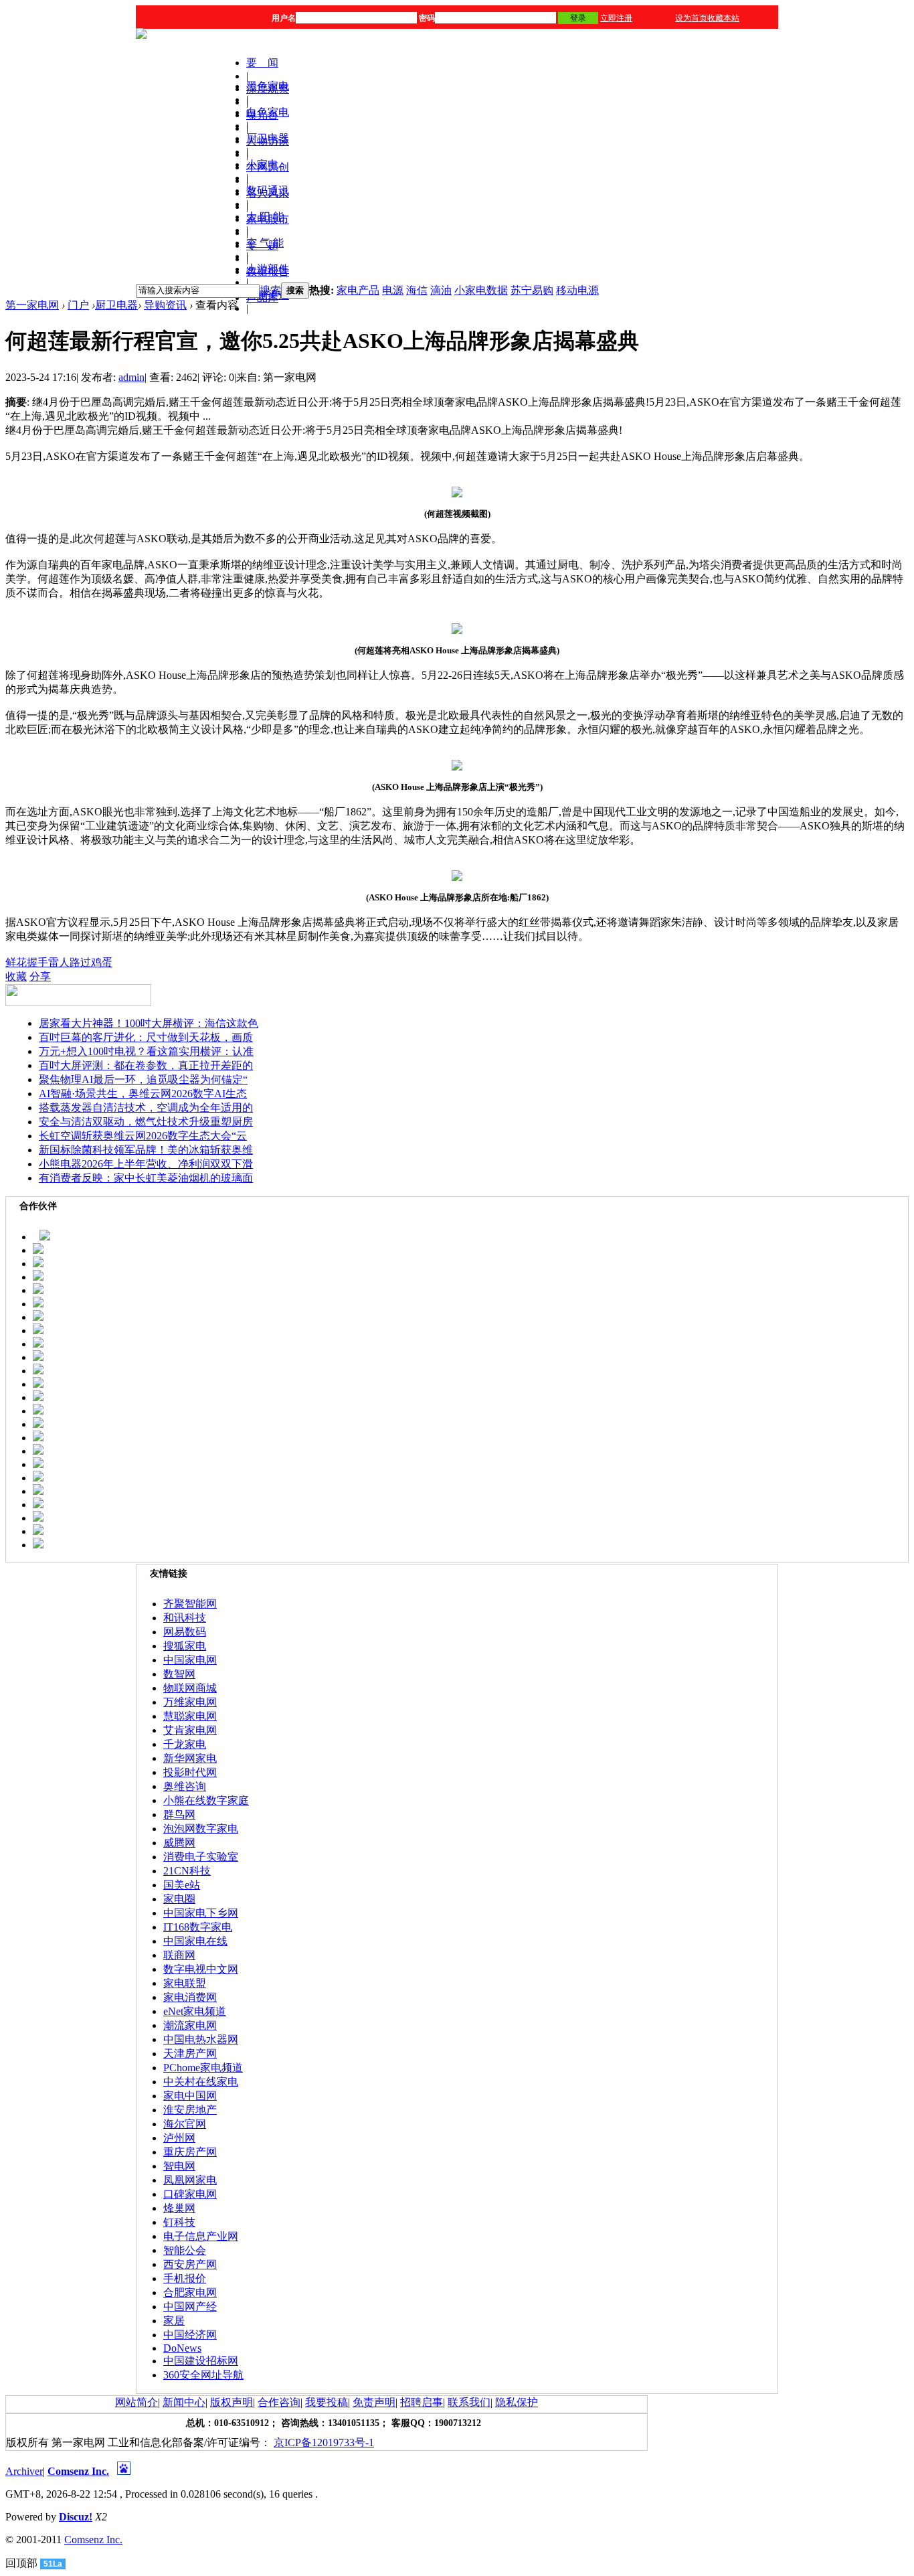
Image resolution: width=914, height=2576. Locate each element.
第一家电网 (32, 305)
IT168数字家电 (198, 1927)
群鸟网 (179, 1815)
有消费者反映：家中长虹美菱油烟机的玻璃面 (146, 1178)
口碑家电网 (190, 2194)
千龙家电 (185, 1744)
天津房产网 (190, 2054)
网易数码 (185, 1632)
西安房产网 (190, 2264)
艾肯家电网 (190, 1730)
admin (131, 377)
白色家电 (268, 112)
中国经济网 (190, 2335)
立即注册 (616, 18)
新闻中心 (184, 2402)
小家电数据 (481, 290)
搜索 (270, 290)
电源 (393, 290)
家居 (174, 2321)
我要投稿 (327, 2402)
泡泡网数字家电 (201, 1829)
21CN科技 (187, 1871)
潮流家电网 (190, 2025)
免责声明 (374, 2402)
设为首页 (691, 18)
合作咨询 (279, 2402)
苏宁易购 (532, 290)
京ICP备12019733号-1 (324, 2442)
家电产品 (358, 290)
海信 (417, 290)
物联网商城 (190, 1688)
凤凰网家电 (190, 2180)
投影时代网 (190, 1772)
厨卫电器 (268, 138)
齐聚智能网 (190, 1604)
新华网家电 (190, 1758)
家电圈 (179, 1899)
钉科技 (179, 2222)
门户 (78, 305)
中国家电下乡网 (201, 1913)
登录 (578, 18)
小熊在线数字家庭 (206, 1800)
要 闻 (262, 63)
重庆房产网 (190, 2152)
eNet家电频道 (195, 2011)
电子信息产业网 (201, 2236)
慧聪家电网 (190, 1716)
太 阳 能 (265, 217)
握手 (37, 962)
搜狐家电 (185, 1646)
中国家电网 (190, 1660)
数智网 (179, 1674)
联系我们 (469, 2402)
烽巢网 (179, 2208)
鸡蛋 (102, 962)
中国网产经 (190, 2307)
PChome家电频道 (203, 2068)
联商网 (179, 1955)
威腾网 (179, 1843)
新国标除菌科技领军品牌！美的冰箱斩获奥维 (146, 1150)
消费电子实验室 (201, 1857)
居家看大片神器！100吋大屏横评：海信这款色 (149, 1023)
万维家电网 (190, 1702)
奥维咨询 (185, 1786)
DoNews (182, 2348)
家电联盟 (185, 1983)
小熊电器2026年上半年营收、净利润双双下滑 (146, 1164)
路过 (80, 962)
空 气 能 (265, 243)
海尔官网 (185, 2124)
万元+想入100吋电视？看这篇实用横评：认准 (146, 1051)
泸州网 (179, 2138)
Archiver (24, 2471)
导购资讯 (165, 305)
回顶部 (21, 2563)
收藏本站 (723, 18)
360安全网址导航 (203, 2375)
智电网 (179, 2166)
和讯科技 (185, 1618)
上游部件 (268, 269)
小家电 (262, 164)
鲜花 (16, 962)
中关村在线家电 (201, 2082)
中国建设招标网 (201, 2361)
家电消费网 (190, 1997)
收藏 (16, 976)
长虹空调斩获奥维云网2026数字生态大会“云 (143, 1136)
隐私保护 (517, 2402)
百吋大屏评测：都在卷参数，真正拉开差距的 (146, 1065)
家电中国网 (190, 2096)
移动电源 (577, 290)
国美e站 (182, 1885)
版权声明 (232, 2402)
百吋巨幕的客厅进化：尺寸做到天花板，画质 (146, 1037)
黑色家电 (268, 86)
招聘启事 (422, 2402)
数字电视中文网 (201, 1969)
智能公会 (185, 2250)
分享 (40, 976)
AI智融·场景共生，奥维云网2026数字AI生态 (143, 1094)
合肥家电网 (190, 2292)
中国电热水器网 (201, 2039)
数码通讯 (268, 190)
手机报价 (185, 2278)
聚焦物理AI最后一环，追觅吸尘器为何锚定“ (143, 1079)
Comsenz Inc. (78, 2471)
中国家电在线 (195, 1941)
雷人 (59, 962)
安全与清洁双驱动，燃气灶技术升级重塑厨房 (146, 1122)
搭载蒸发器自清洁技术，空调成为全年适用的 (146, 1108)
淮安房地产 (190, 2110)
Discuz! (76, 2517)
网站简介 (136, 2402)
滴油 (441, 290)
